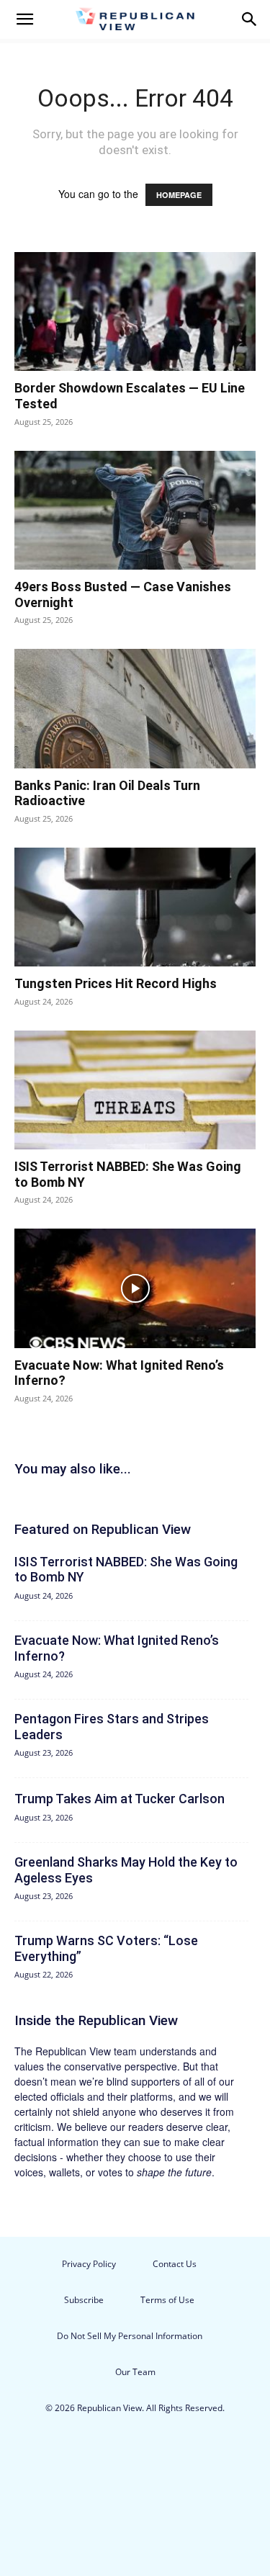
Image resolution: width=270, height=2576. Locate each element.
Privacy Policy (89, 2264)
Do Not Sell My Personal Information (130, 2336)
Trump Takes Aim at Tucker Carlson (120, 1799)
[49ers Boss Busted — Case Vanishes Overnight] (135, 510)
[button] (24, 19)
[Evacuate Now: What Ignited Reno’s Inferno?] (135, 1288)
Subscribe (84, 2300)
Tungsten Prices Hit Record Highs (116, 983)
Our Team (135, 2372)
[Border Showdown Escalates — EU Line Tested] (135, 311)
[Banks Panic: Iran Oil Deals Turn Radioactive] (135, 708)
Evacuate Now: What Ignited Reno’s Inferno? (117, 1648)
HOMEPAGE (179, 195)
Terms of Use (167, 2300)
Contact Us (175, 2264)
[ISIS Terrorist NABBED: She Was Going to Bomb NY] (135, 1090)
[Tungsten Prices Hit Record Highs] (135, 907)
